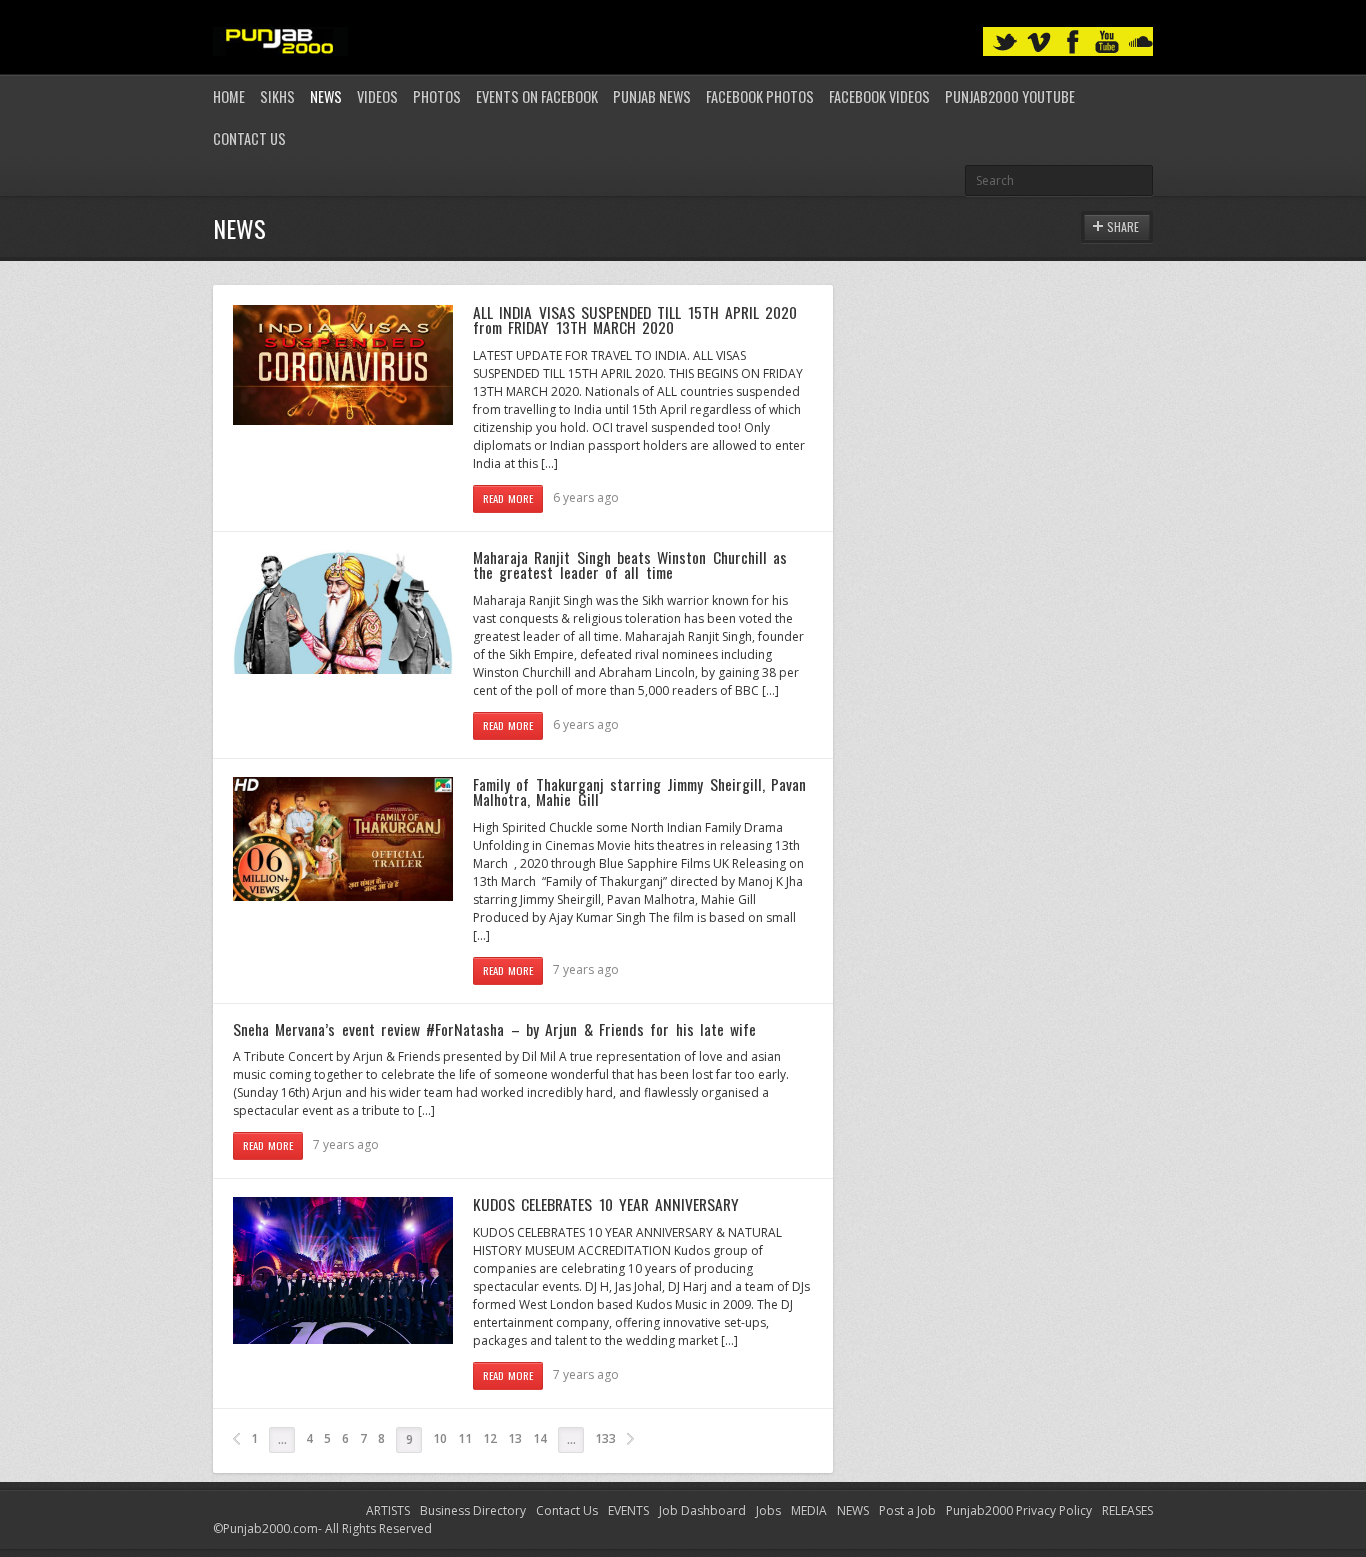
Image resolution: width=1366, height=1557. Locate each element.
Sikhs (277, 96)
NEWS (853, 1510)
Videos (377, 96)
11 (465, 1438)
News (326, 96)
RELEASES (1127, 1510)
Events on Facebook (537, 96)
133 (605, 1438)
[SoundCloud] (1141, 42)
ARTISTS (388, 1510)
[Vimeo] (1039, 42)
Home (229, 96)
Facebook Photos (760, 96)
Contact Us (249, 138)
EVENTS (628, 1510)
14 (540, 1438)
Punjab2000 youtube (1010, 96)
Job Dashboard (702, 1510)
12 (490, 1438)
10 (440, 1438)
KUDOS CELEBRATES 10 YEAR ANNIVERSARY (606, 1204)
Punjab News (652, 96)
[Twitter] (1005, 42)
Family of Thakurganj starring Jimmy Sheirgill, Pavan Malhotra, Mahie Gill (639, 792)
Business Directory (473, 1510)
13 (515, 1438)
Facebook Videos (879, 96)
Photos (437, 96)
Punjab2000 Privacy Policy (1019, 1510)
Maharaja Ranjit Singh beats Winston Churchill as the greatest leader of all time (630, 565)
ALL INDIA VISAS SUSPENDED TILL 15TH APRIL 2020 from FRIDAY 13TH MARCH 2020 (635, 320)
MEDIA (809, 1510)
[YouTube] (1107, 42)
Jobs (768, 1510)
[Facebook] (1073, 42)
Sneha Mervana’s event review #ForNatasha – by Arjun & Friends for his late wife (494, 1029)
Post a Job (907, 1510)
